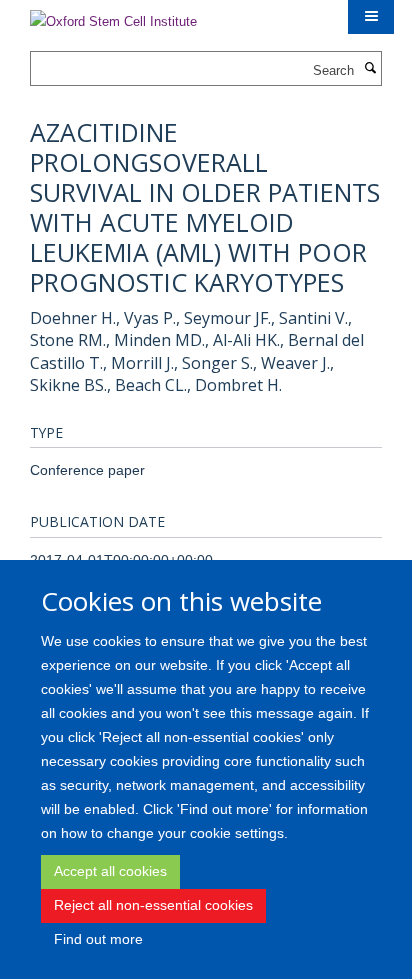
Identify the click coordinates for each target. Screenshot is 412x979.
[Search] (370, 69)
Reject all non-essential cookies (153, 905)
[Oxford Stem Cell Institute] (113, 15)
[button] (371, 17)
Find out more (98, 939)
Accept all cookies (110, 871)
